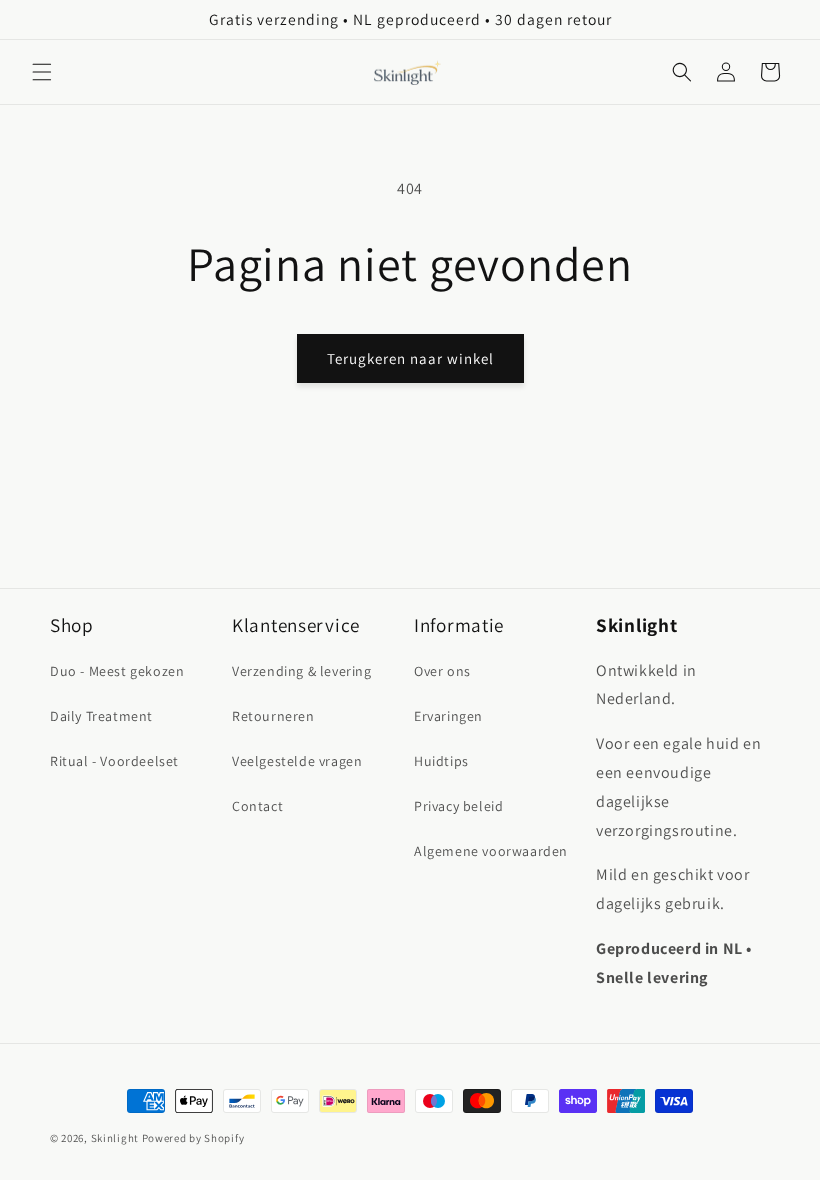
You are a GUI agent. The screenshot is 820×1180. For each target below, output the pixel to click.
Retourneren (273, 716)
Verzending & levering (302, 671)
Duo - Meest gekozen (117, 671)
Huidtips (441, 761)
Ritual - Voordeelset (114, 761)
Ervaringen (448, 716)
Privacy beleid (458, 806)
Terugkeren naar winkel (410, 358)
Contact (257, 806)
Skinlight (115, 1138)
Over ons (442, 671)
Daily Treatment (101, 716)
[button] (42, 72)
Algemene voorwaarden (491, 851)
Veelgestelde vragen (297, 761)
